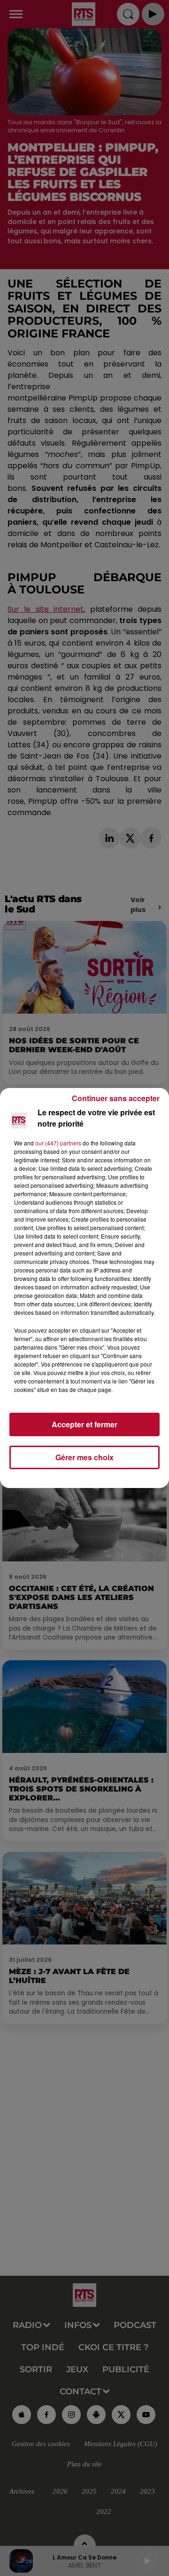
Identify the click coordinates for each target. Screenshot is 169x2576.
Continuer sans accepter (116, 1098)
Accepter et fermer (84, 1424)
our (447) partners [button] (58, 1143)
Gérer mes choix (84, 1457)
